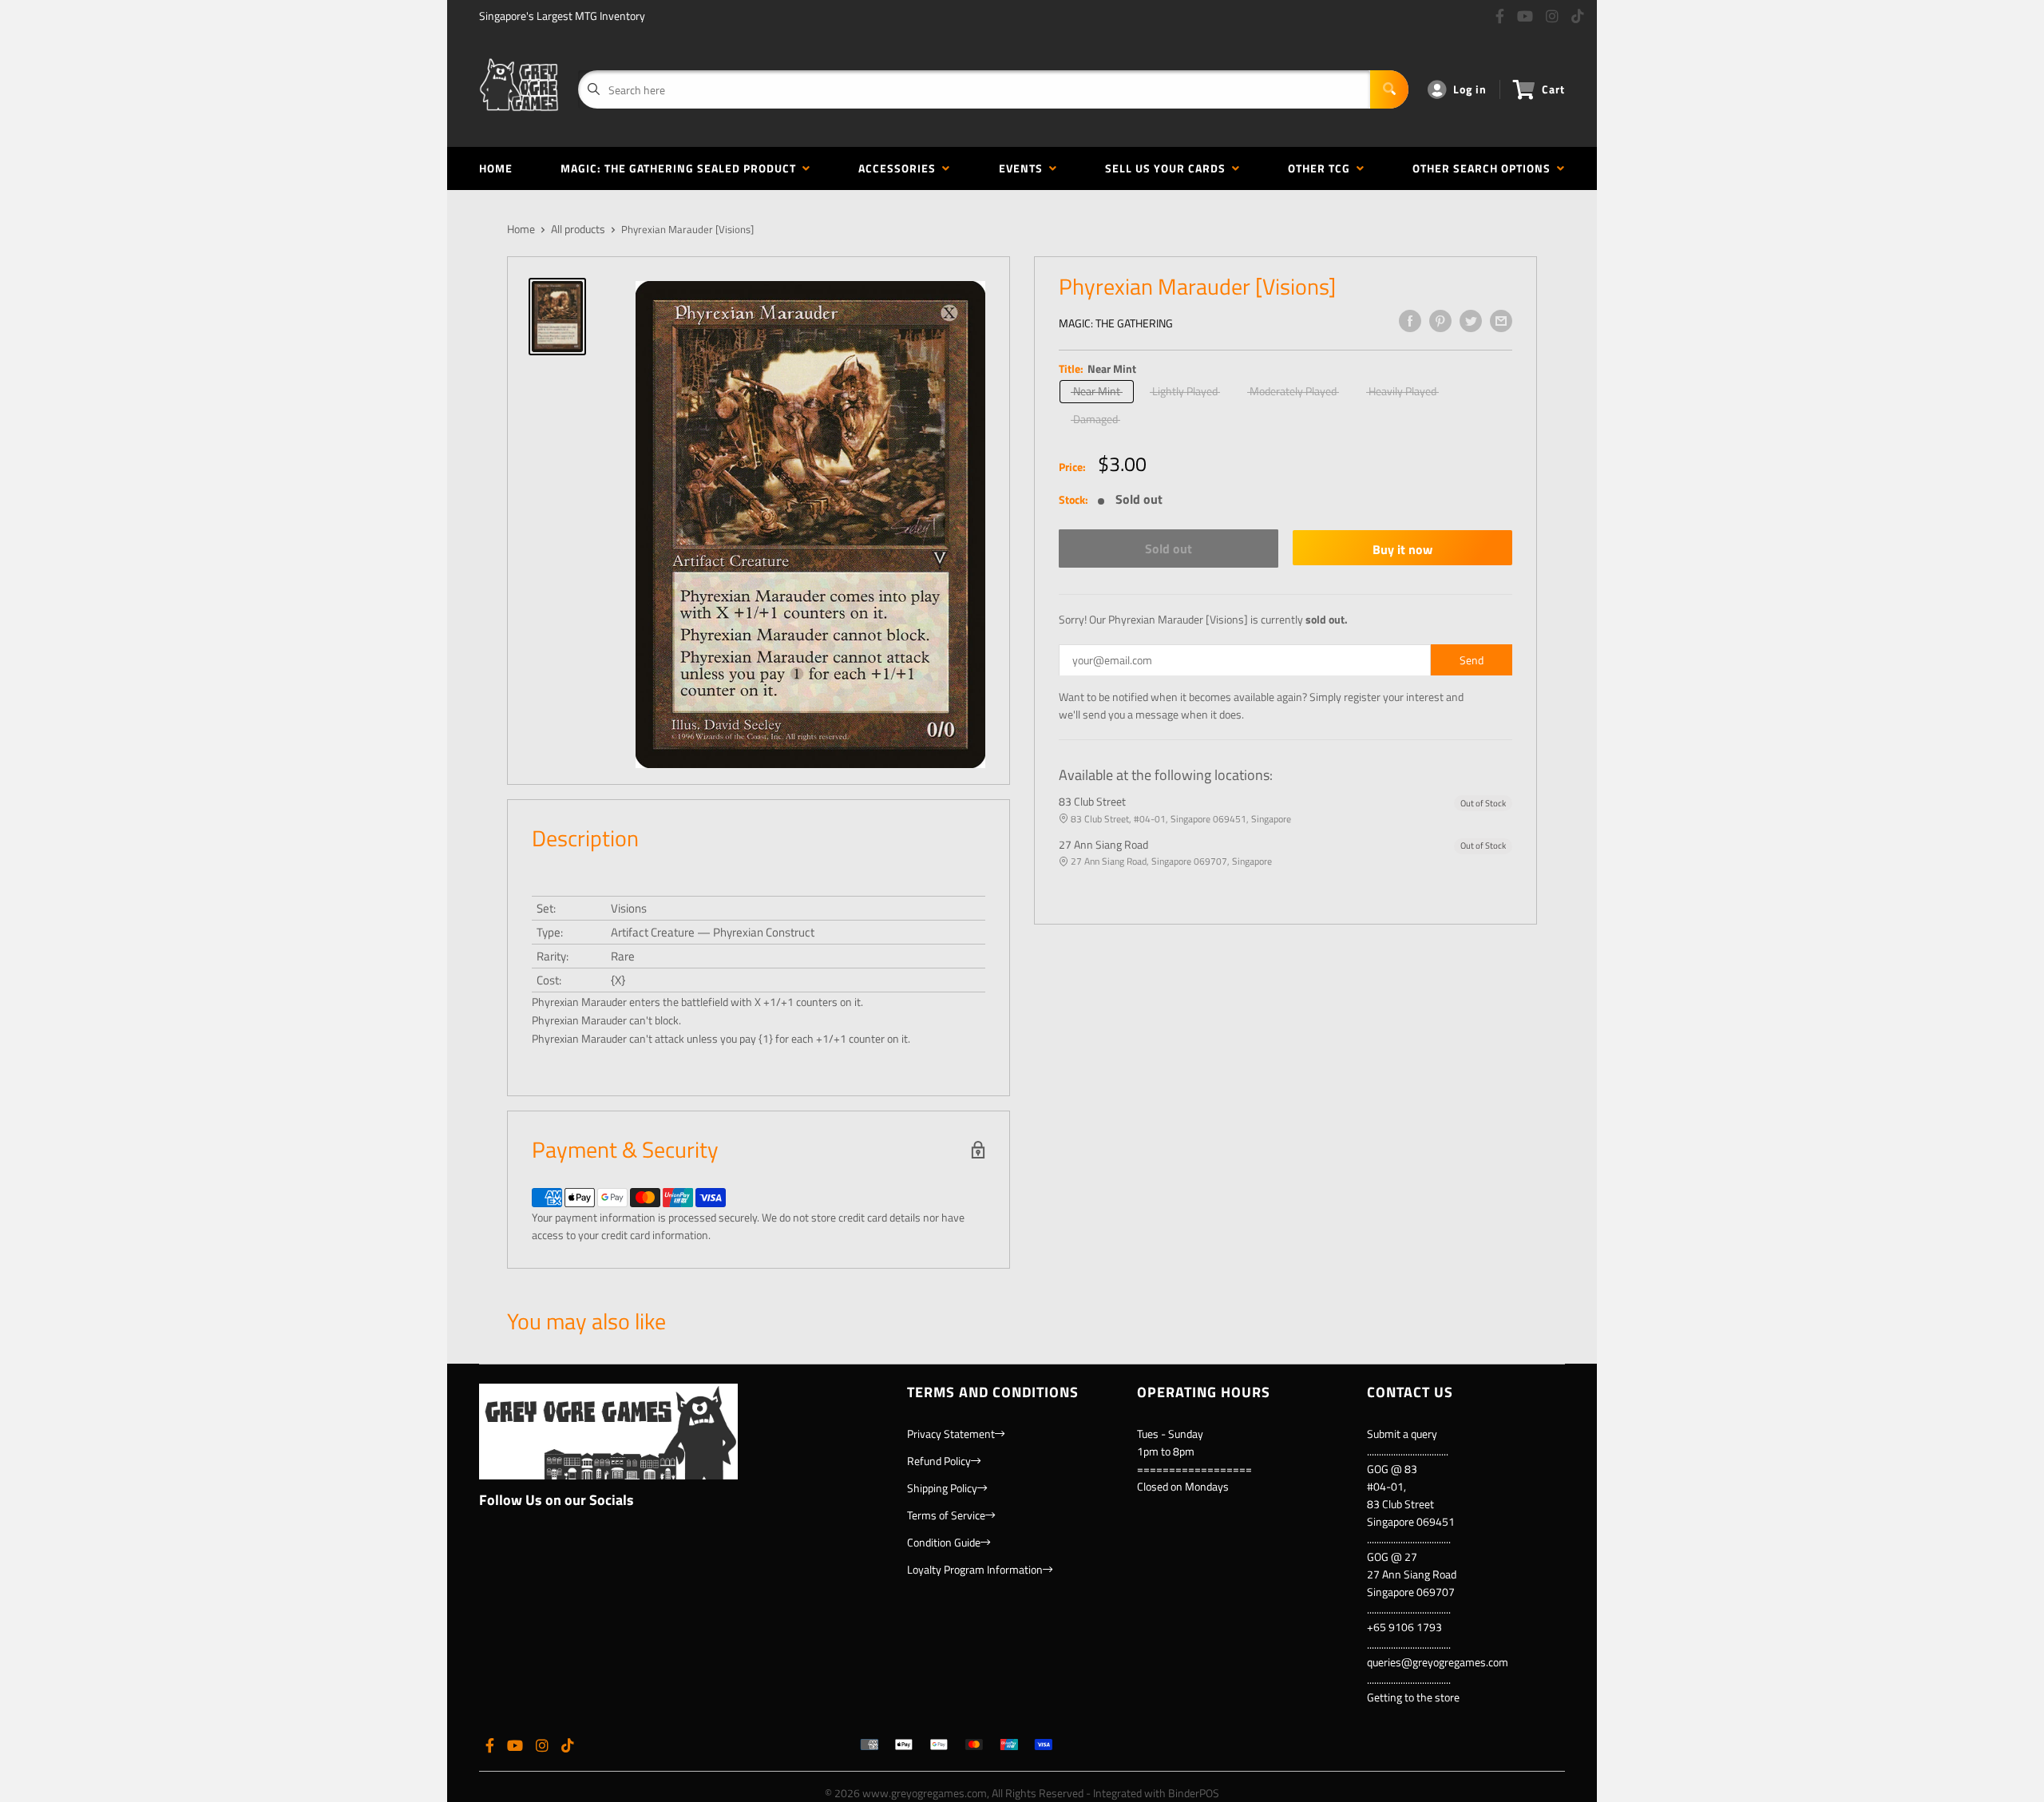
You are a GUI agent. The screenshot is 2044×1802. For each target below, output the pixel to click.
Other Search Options (1485, 168)
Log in (1470, 89)
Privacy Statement (951, 1434)
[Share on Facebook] (1410, 321)
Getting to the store (1413, 1697)
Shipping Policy (942, 1488)
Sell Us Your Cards (1169, 168)
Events (1024, 168)
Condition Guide (944, 1542)
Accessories (900, 168)
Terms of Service (946, 1515)
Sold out (1169, 549)
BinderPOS (1194, 1793)
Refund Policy (939, 1461)
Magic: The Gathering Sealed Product (681, 168)
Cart (1553, 89)
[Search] (1389, 89)
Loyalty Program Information (975, 1569)
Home (496, 168)
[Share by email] (1501, 321)
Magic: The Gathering (1116, 323)
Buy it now (1402, 549)
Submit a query (1402, 1434)
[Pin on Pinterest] (1440, 321)
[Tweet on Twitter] (1471, 321)
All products (578, 229)
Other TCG (1322, 168)
